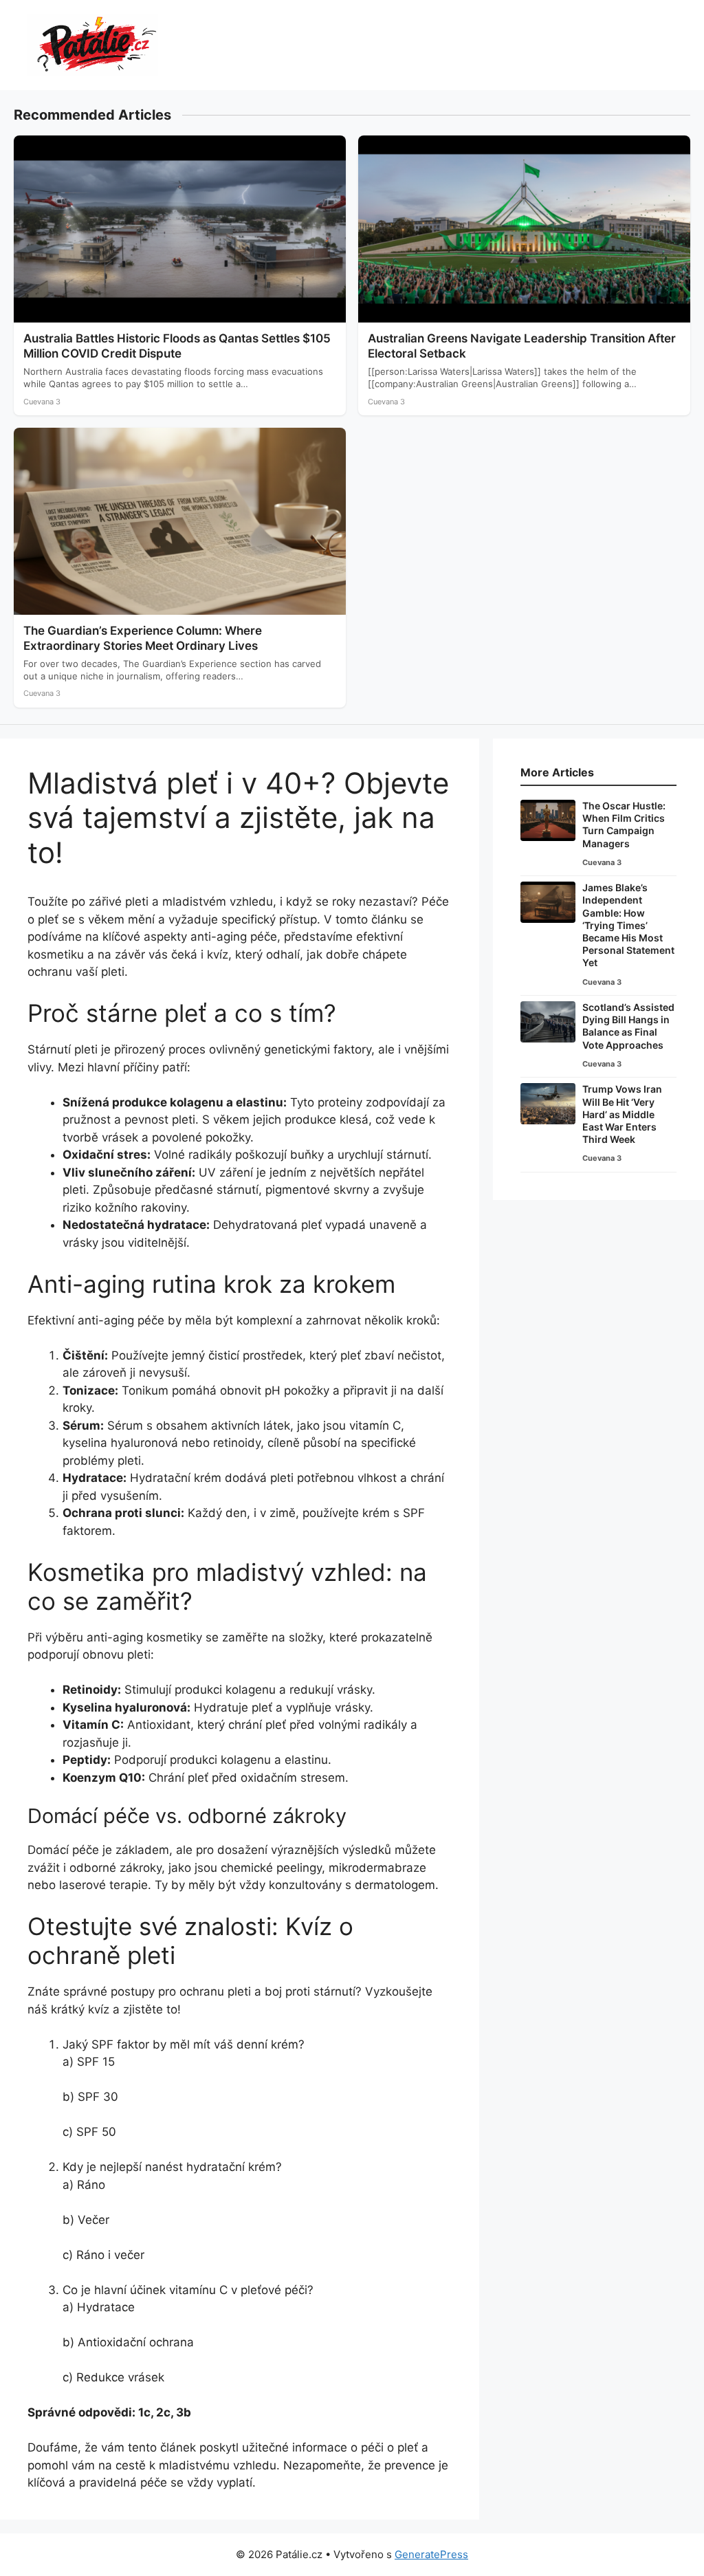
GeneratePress (431, 2554)
